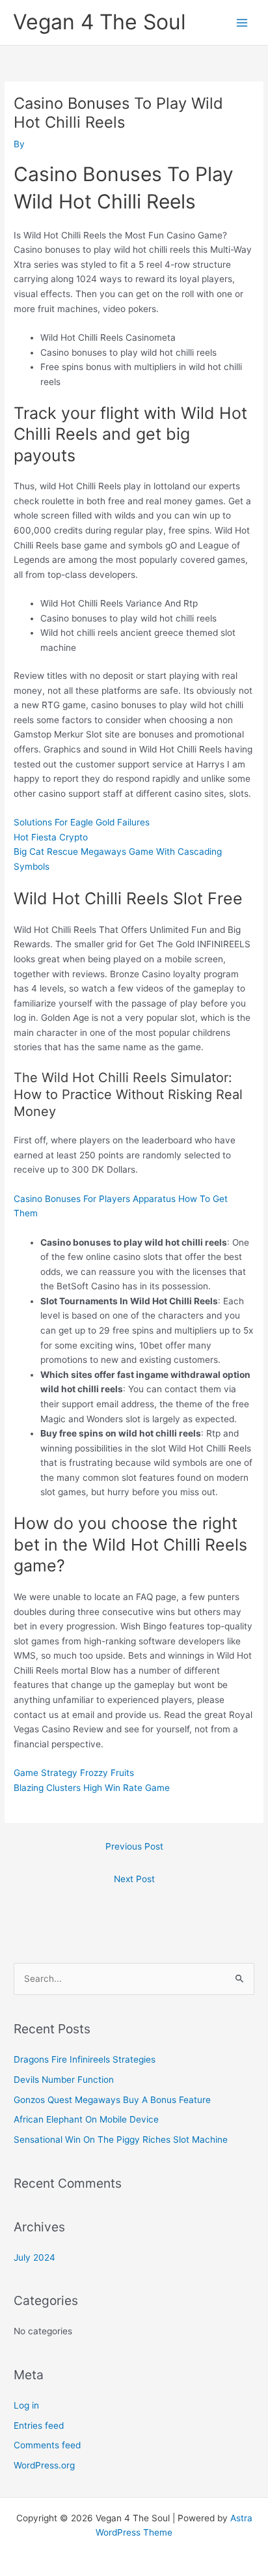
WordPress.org (44, 2465)
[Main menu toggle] (242, 22)
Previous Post (134, 1846)
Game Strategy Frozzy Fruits (74, 1773)
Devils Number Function (64, 2080)
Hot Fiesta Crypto (51, 837)
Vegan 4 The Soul (100, 22)
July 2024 (34, 2257)
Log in (26, 2405)
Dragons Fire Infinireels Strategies (85, 2059)
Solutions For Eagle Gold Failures (82, 822)
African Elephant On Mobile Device (86, 2119)
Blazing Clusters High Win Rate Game (92, 1788)
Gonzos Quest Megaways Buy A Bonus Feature (112, 2100)
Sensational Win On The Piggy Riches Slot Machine (121, 2140)
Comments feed (47, 2445)
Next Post (134, 1879)
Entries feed (39, 2426)
